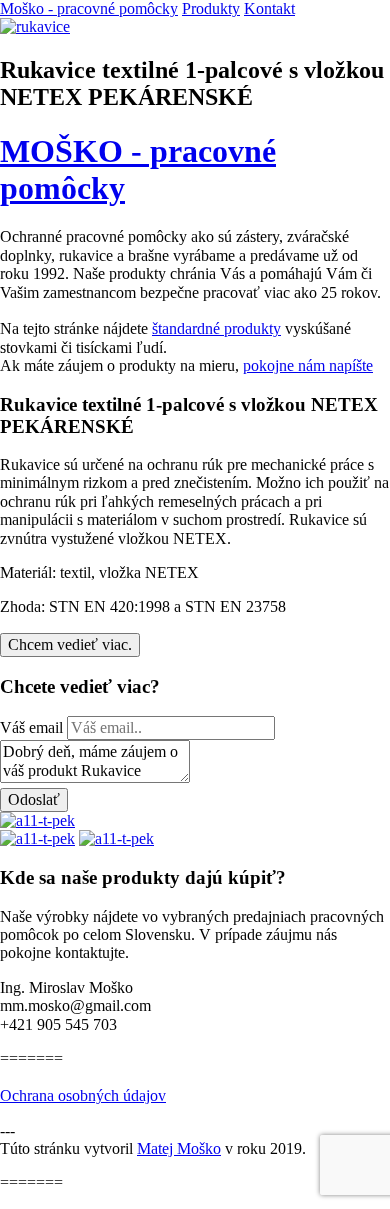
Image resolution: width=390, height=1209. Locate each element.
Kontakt (269, 8)
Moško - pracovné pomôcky (89, 8)
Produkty (211, 8)
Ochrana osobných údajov (83, 1095)
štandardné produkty (216, 328)
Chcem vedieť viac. (70, 644)
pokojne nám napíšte (308, 365)
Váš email (31, 727)
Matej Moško (179, 1148)
